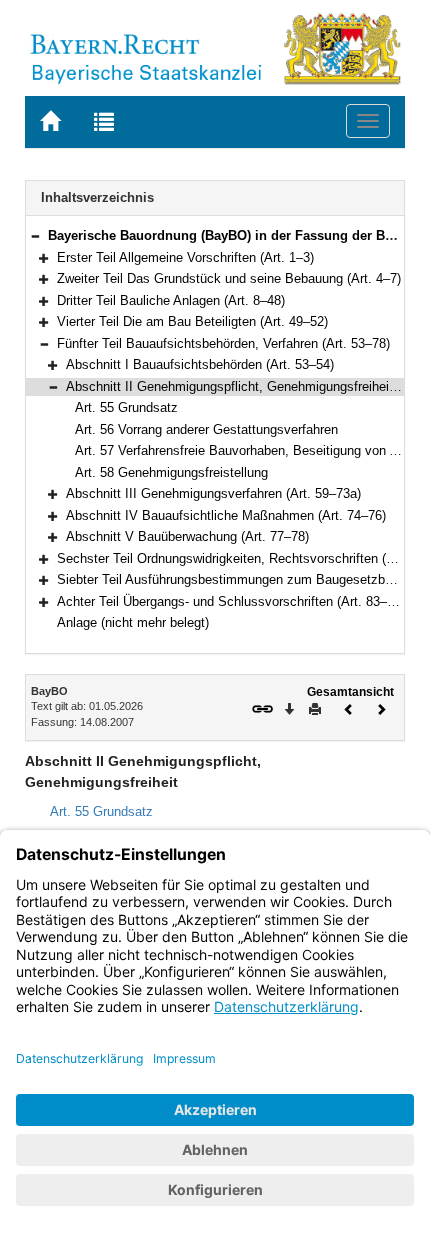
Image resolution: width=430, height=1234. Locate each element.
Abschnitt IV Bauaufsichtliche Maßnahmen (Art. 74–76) (226, 515)
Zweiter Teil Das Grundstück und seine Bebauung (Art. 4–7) (229, 278)
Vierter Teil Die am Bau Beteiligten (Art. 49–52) (192, 321)
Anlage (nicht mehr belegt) (133, 622)
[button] (35, 235)
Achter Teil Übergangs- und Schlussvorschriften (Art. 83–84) (231, 601)
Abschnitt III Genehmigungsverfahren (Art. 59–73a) (213, 493)
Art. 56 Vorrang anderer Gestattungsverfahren (206, 429)
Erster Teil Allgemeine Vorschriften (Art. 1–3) (185, 257)
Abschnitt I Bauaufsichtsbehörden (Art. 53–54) (200, 364)
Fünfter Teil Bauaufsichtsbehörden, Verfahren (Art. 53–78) (223, 343)
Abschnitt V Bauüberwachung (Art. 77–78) (187, 536)
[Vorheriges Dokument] (349, 707)
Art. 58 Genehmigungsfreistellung (171, 472)
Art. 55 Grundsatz (126, 407)
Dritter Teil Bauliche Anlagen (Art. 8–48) (171, 300)
